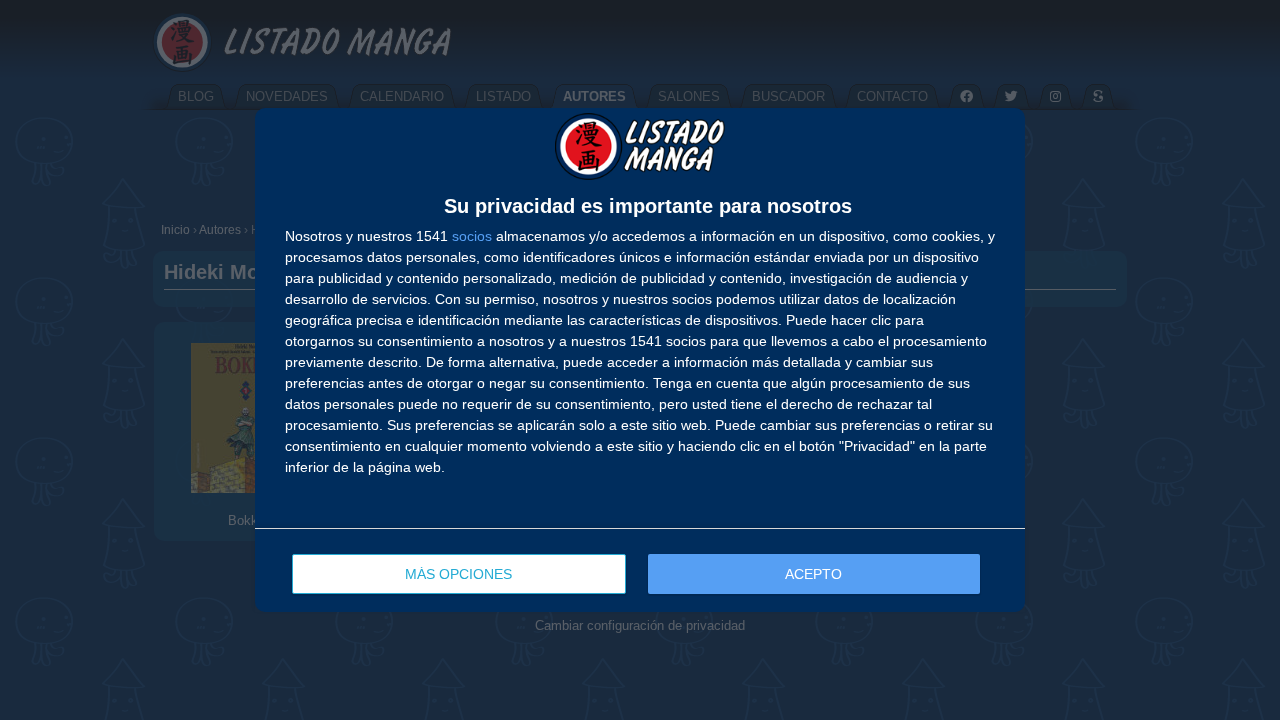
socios (472, 236)
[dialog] (640, 360)
